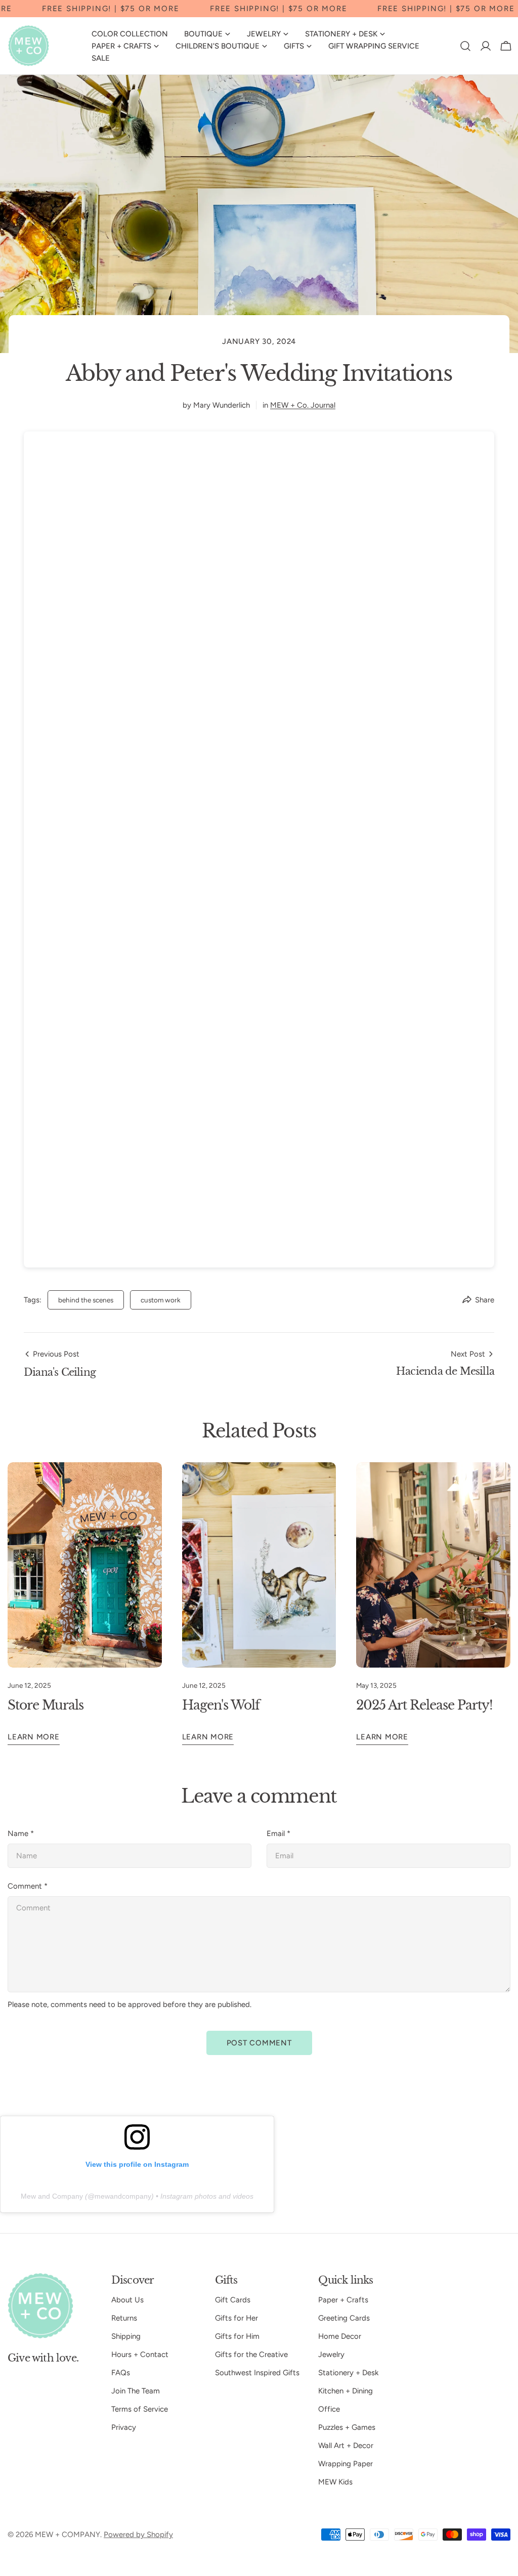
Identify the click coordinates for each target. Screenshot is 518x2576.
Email (278, 1833)
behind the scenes (86, 1300)
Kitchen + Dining (346, 2391)
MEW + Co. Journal (303, 405)
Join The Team (136, 2391)
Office (329, 2409)
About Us (127, 2300)
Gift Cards (233, 2300)
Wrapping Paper (346, 2464)
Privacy (124, 2427)
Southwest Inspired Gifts (257, 2373)
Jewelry (331, 2354)
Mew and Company (52, 2196)
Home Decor (340, 2336)
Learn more (34, 1737)
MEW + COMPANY (68, 2535)
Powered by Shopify (138, 2535)
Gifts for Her (236, 2318)
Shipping (126, 2336)
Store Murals (46, 1705)
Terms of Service (140, 2409)
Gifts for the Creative (251, 2354)
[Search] (465, 46)
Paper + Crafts (343, 2300)
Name (21, 1833)
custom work (161, 1300)
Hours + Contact (140, 2354)
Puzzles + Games (347, 2427)
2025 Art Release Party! (424, 1705)
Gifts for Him (237, 2336)
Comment (28, 1886)
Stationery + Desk (348, 2373)
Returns (124, 2318)
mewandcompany (123, 2196)
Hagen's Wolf (221, 1705)
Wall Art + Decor (346, 2446)
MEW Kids (335, 2482)
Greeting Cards (344, 2318)
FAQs (121, 2373)
